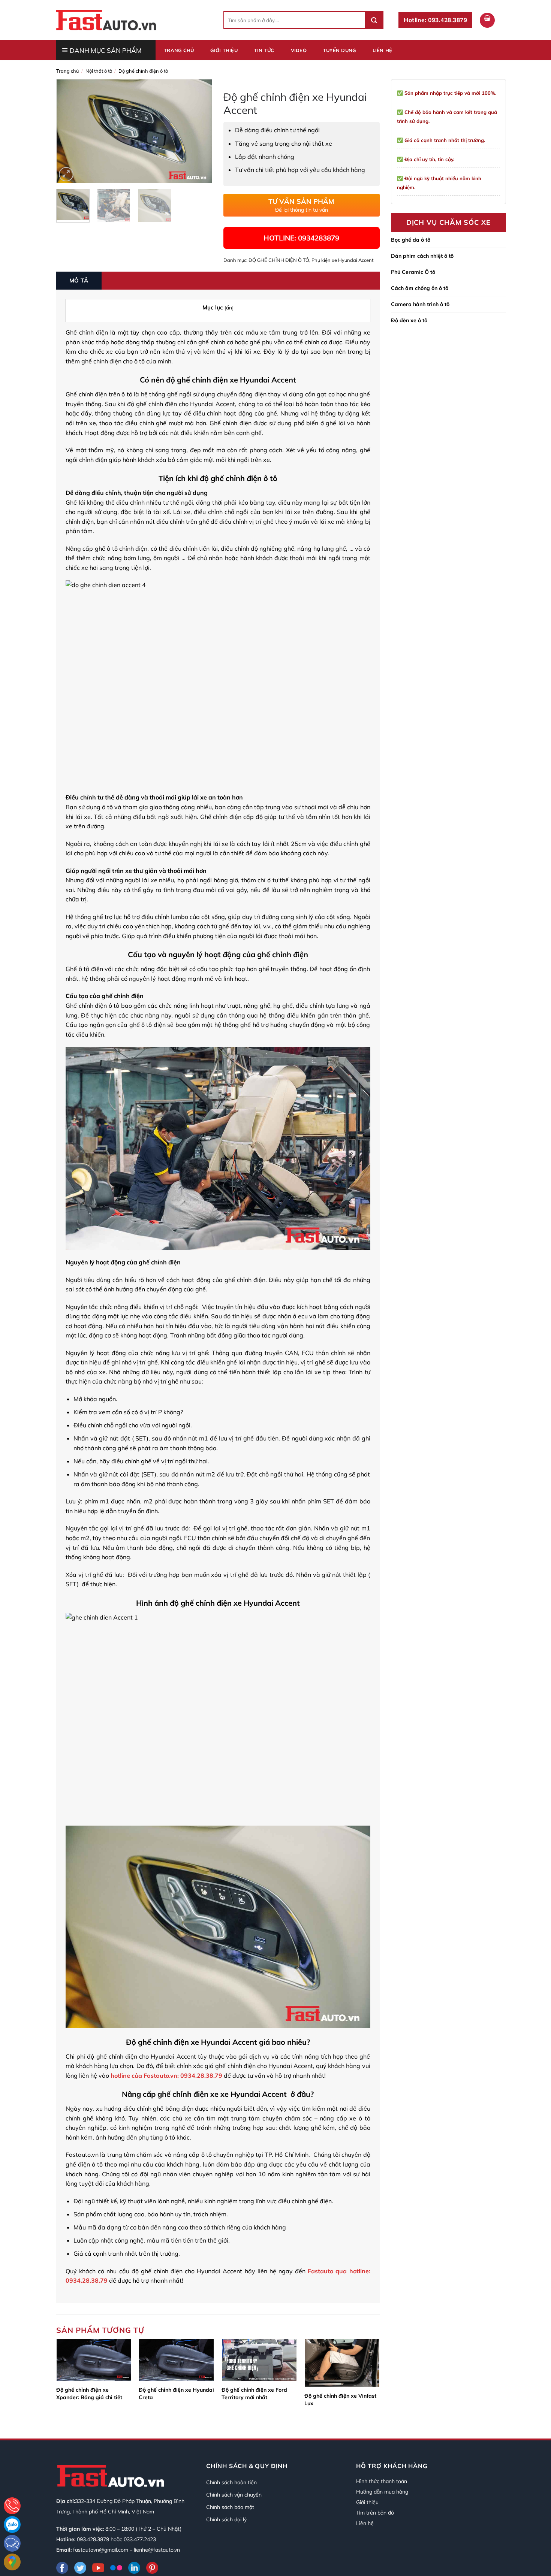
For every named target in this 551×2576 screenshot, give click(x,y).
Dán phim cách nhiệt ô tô (422, 256)
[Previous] (69, 131)
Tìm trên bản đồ (375, 2513)
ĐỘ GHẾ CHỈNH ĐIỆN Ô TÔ (143, 71)
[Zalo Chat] (12, 2524)
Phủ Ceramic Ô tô (413, 272)
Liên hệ (383, 50)
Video (299, 50)
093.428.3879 (93, 2539)
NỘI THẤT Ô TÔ (99, 71)
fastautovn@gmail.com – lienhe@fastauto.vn (127, 2550)
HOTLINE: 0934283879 (301, 238)
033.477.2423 (140, 2539)
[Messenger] (12, 2543)
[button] (487, 20)
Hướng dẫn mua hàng (382, 2492)
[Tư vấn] (12, 2506)
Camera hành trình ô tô (420, 304)
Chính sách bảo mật (230, 2507)
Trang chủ (179, 50)
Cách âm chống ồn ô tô (420, 288)
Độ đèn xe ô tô (409, 320)
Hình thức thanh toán (382, 2481)
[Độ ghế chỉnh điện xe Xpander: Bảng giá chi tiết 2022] (94, 2360)
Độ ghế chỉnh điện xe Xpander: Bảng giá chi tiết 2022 (89, 2394)
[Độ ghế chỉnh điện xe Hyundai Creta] (176, 2360)
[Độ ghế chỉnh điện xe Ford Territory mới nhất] (259, 2360)
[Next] (200, 131)
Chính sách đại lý (226, 2519)
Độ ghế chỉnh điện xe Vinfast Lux (340, 2400)
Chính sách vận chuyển (234, 2495)
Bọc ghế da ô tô (411, 240)
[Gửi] (374, 20)
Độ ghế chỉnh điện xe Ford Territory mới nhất (254, 2394)
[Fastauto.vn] (106, 20)
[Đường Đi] (12, 2562)
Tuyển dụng (340, 50)
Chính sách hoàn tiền (231, 2482)
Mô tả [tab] (79, 280)
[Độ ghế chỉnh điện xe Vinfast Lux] (342, 2363)
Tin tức (264, 50)
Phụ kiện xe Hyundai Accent (342, 260)
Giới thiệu (224, 50)
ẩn (229, 307)
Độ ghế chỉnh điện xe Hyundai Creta (176, 2394)
